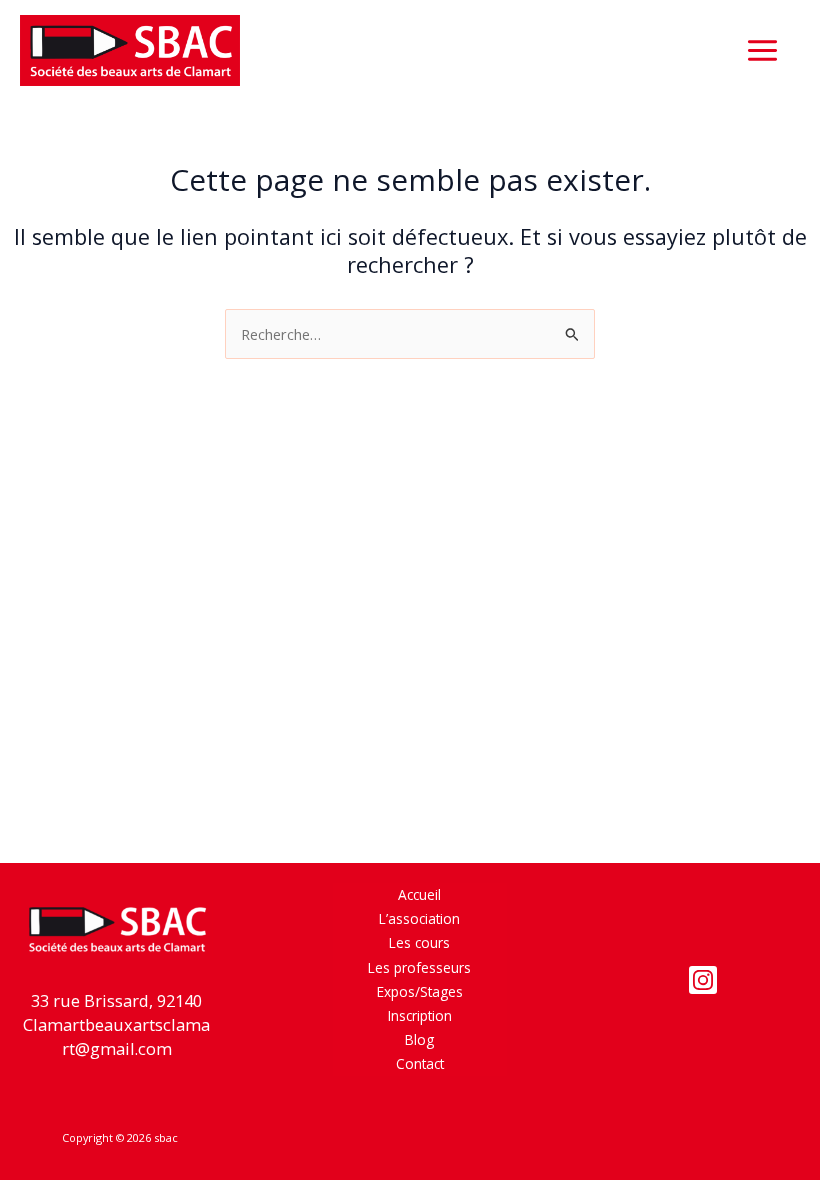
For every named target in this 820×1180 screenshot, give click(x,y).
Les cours (419, 942)
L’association (419, 918)
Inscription (420, 1015)
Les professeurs (419, 967)
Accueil (419, 894)
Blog (419, 1039)
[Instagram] (703, 980)
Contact (420, 1063)
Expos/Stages (420, 991)
